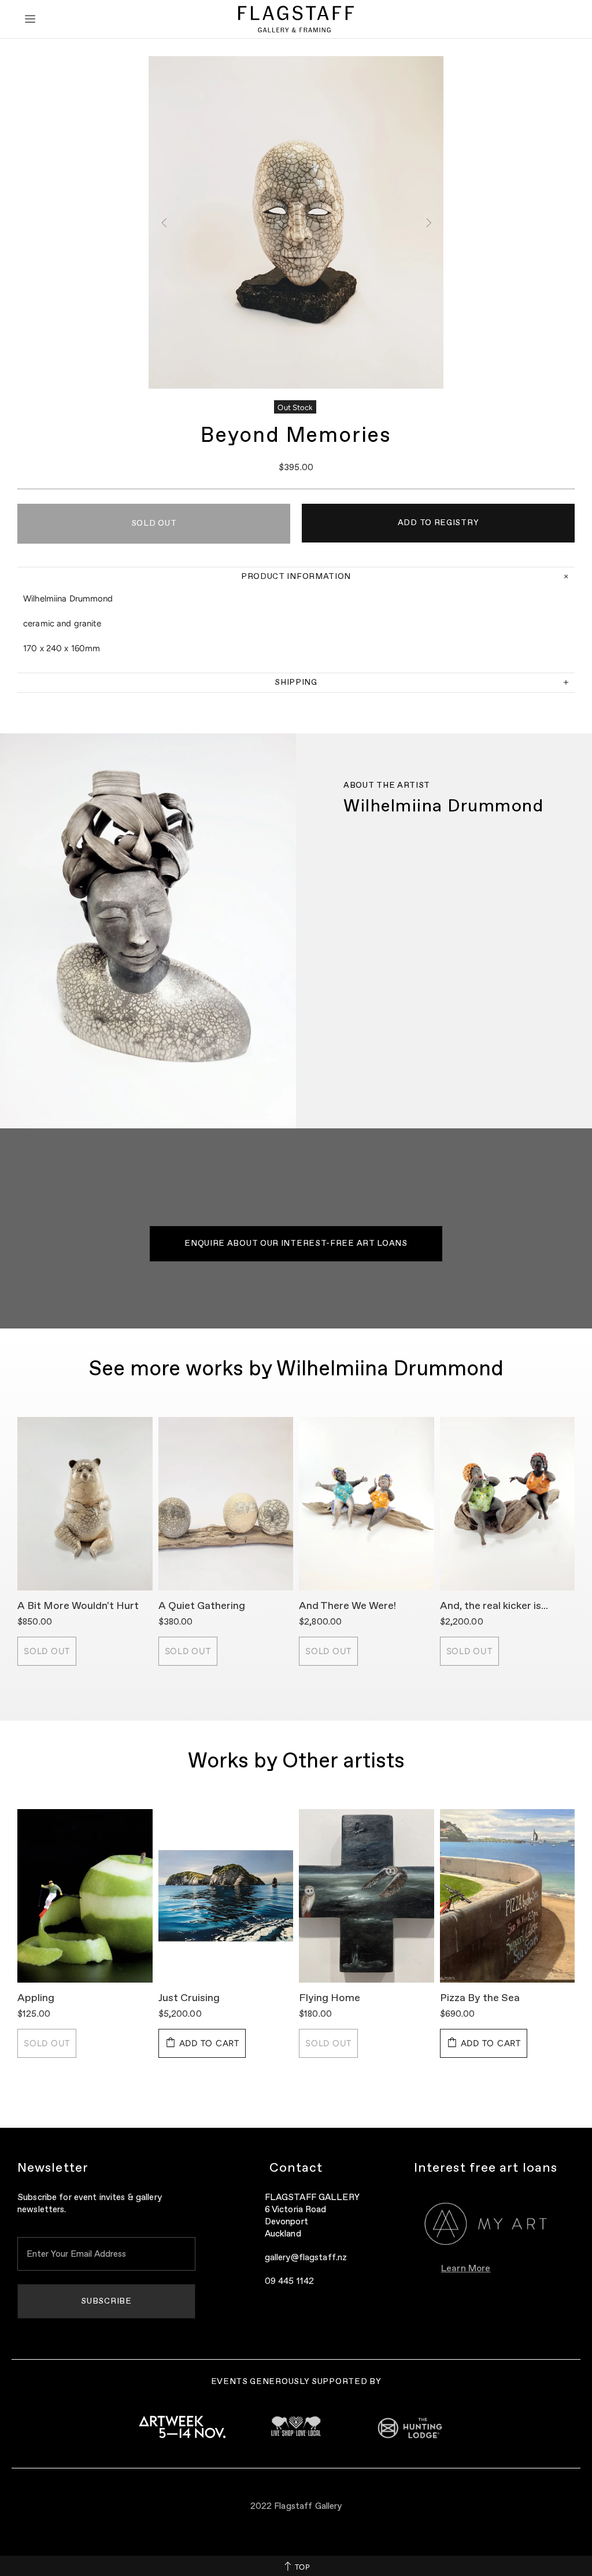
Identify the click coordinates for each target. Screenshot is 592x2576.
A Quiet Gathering (202, 1606)
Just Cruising (189, 1998)
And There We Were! (347, 1606)
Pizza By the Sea (480, 1998)
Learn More (466, 2269)
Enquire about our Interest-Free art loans (296, 1243)
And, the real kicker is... (494, 1606)
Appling (36, 1998)
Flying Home (330, 1998)
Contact (296, 2168)
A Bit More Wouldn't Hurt (78, 1606)
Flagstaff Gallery (296, 19)
